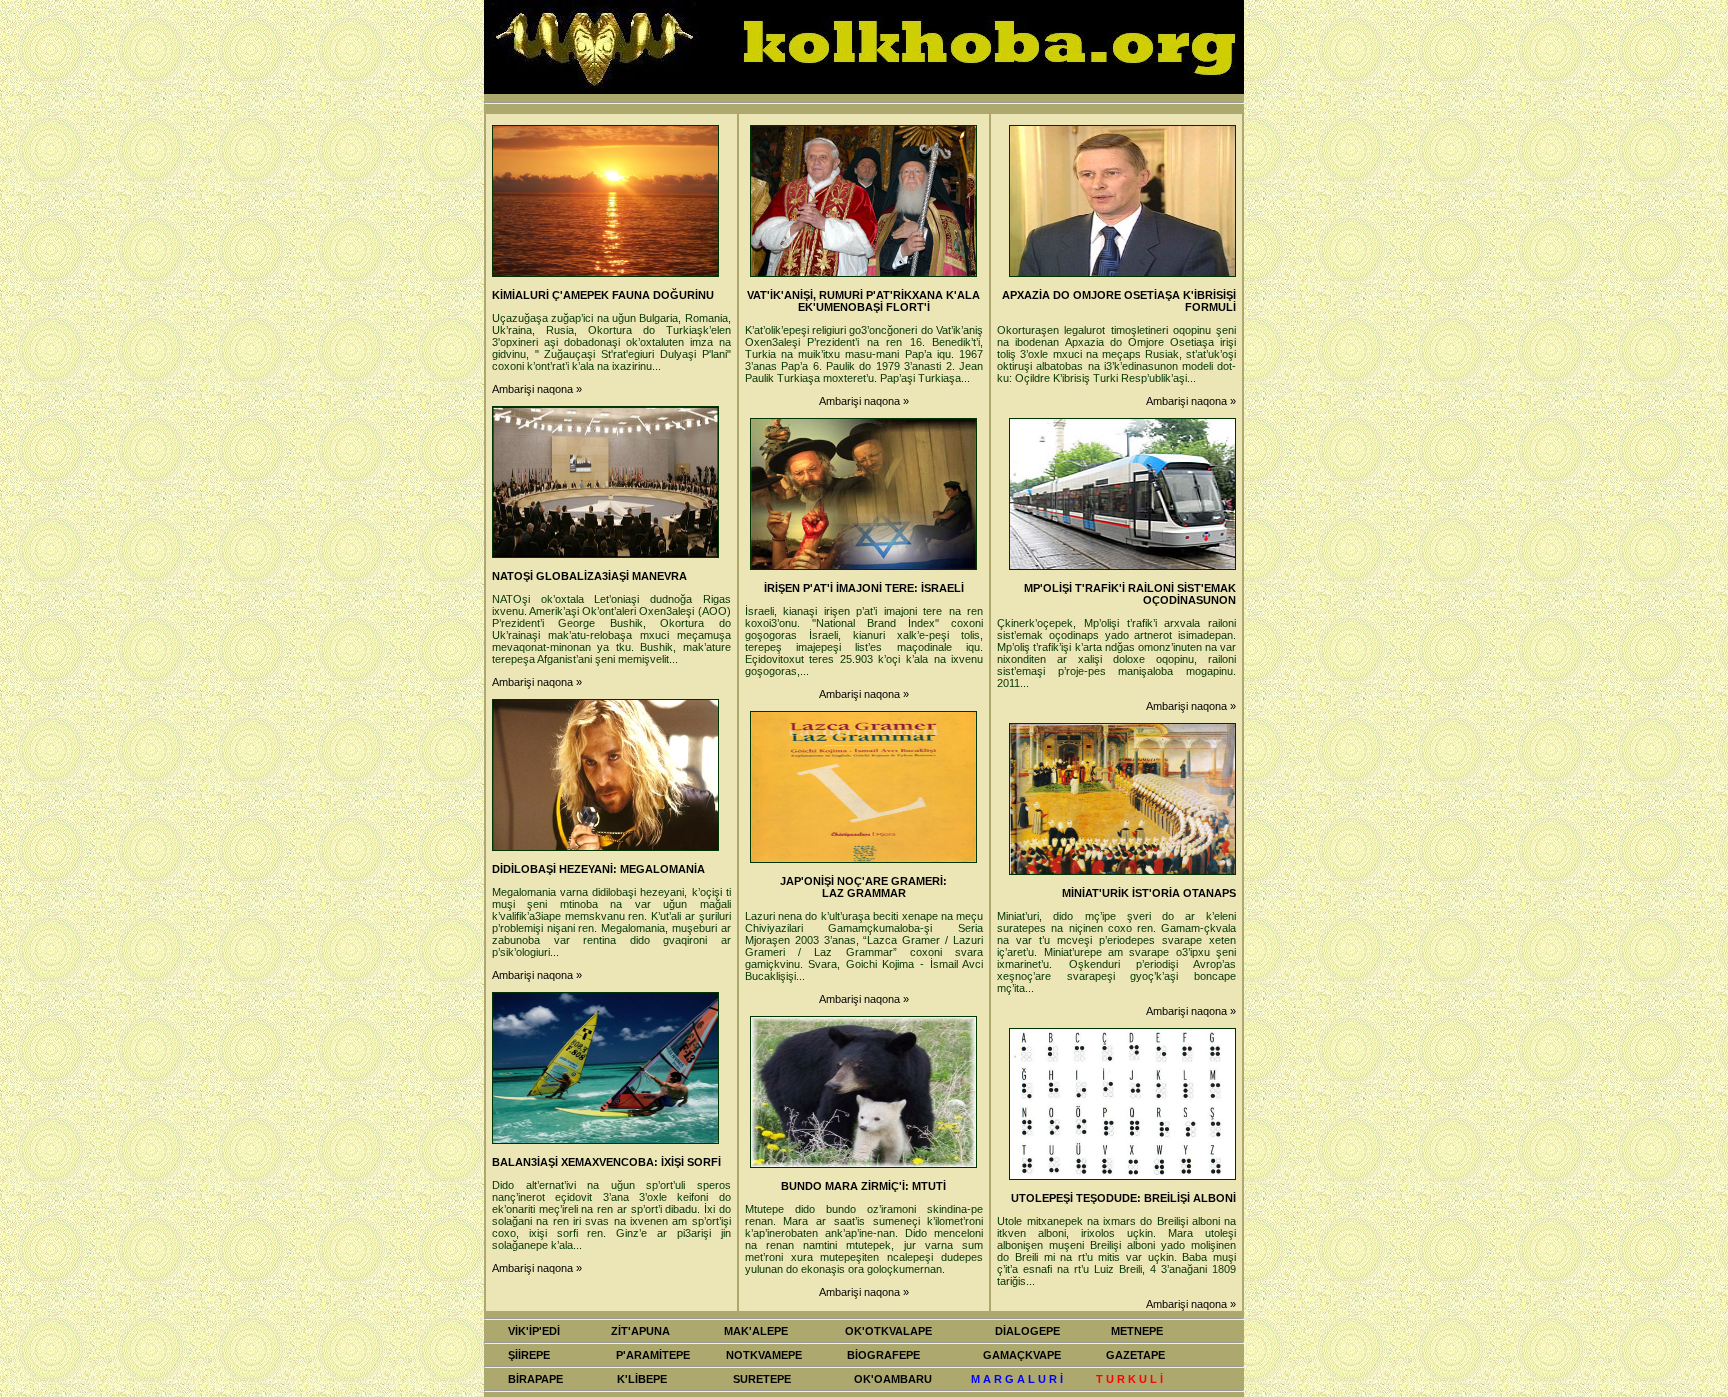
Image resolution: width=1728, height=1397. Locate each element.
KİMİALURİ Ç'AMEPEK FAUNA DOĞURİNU (603, 295)
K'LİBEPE (642, 1379)
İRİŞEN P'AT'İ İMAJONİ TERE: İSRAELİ (864, 588)
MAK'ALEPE (756, 1331)
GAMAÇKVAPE (1022, 1355)
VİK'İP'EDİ (534, 1331)
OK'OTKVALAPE (888, 1331)
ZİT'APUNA (640, 1331)
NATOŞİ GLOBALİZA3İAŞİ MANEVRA (589, 576)
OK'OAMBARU (893, 1379)
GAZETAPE (1135, 1355)
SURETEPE (762, 1379)
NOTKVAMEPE (764, 1355)
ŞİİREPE (529, 1355)
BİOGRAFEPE (883, 1355)
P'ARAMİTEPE (653, 1355)
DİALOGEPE (1027, 1331)
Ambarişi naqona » (537, 389)
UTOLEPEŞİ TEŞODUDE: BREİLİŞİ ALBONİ (1123, 1198)
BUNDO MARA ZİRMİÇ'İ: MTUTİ (863, 1186)
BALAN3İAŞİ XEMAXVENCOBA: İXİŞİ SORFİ (606, 1162)
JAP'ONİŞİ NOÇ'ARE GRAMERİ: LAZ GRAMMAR (863, 887)
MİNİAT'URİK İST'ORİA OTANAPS (1149, 893)
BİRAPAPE (535, 1379)
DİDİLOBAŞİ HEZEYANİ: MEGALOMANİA (598, 869)
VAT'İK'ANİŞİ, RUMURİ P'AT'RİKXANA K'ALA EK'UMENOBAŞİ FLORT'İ (863, 301)
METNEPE (1137, 1331)
